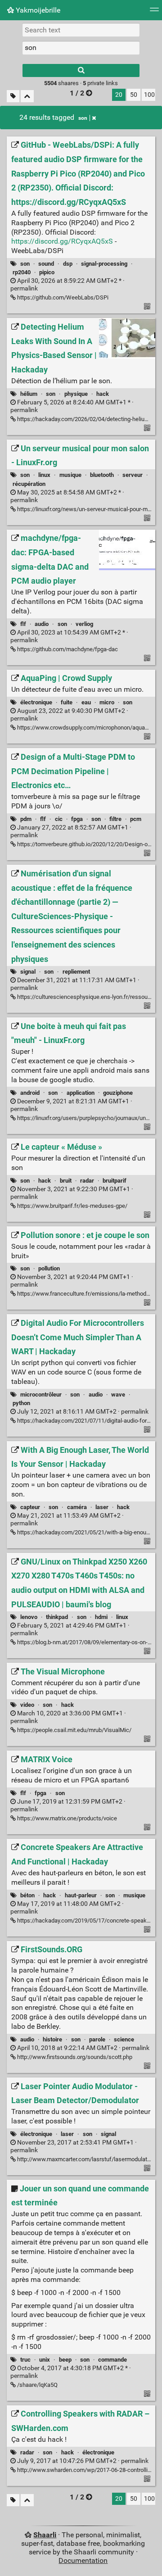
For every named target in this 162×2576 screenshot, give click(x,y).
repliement (76, 972)
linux (44, 475)
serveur (133, 475)
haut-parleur (81, 1895)
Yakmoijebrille (37, 10)
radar (87, 1181)
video (27, 1705)
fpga (77, 819)
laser (102, 1507)
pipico (47, 272)
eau (86, 702)
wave (118, 1395)
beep (65, 2360)
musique (70, 475)
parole (97, 2039)
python (21, 1403)
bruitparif (115, 1181)
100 (149, 95)
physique (76, 394)
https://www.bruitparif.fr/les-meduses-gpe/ (72, 1206)
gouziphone (118, 1093)
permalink (82, 1412)
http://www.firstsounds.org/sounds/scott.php (74, 2057)
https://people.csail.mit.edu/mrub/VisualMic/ (74, 1730)
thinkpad (57, 1617)
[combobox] (81, 48)
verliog (84, 624)
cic (59, 819)
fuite (67, 702)
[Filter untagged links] (13, 96)
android (30, 1093)
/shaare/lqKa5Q (37, 2385)
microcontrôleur (41, 1395)
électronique (36, 702)
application (81, 1093)
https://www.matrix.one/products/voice (66, 1818)
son (83, 118)
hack (103, 394)
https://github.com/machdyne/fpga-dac (67, 649)
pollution (49, 1268)
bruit (66, 1181)
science (124, 2039)
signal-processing (104, 264)
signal (28, 972)
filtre (115, 819)
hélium (29, 394)
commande (112, 2360)
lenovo (29, 1617)
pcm (136, 819)
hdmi (101, 1617)
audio (42, 624)
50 (134, 95)
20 (119, 95)
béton (27, 1895)
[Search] (81, 70)
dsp (68, 264)
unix (45, 2360)
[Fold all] (27, 96)
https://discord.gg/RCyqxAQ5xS (62, 241)
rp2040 (22, 272)
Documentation (83, 2560)
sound (46, 264)
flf (23, 624)
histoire (52, 2039)
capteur (30, 1507)
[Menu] (154, 12)
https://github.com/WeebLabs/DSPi (62, 297)
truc (25, 2360)
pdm (26, 819)
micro (107, 702)
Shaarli (45, 2535)
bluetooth (102, 475)
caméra (77, 1507)
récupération (29, 484)
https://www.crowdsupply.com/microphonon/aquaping (86, 728)
